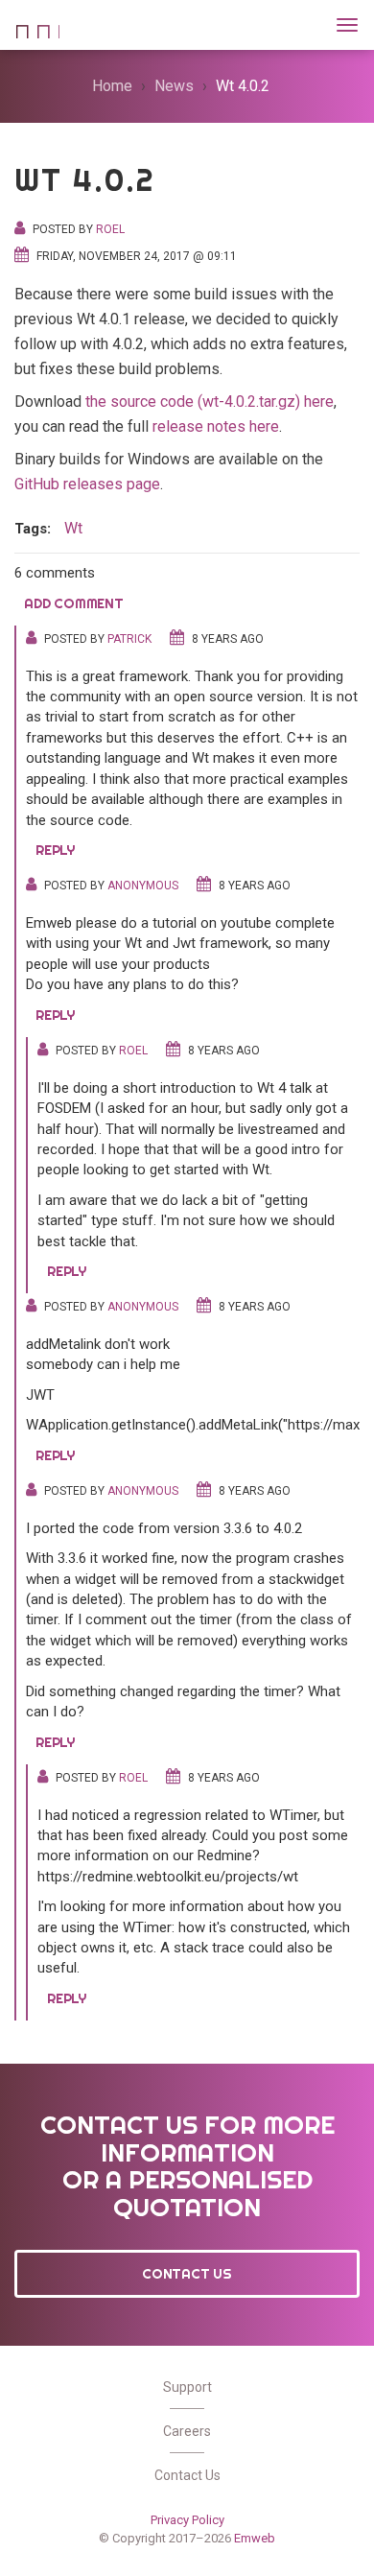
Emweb (255, 2538)
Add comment (74, 603)
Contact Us (187, 2274)
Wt (37, 23)
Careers (187, 2431)
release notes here (216, 426)
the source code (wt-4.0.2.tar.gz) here (210, 402)
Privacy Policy (187, 2520)
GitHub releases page (87, 484)
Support (187, 2387)
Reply (55, 850)
